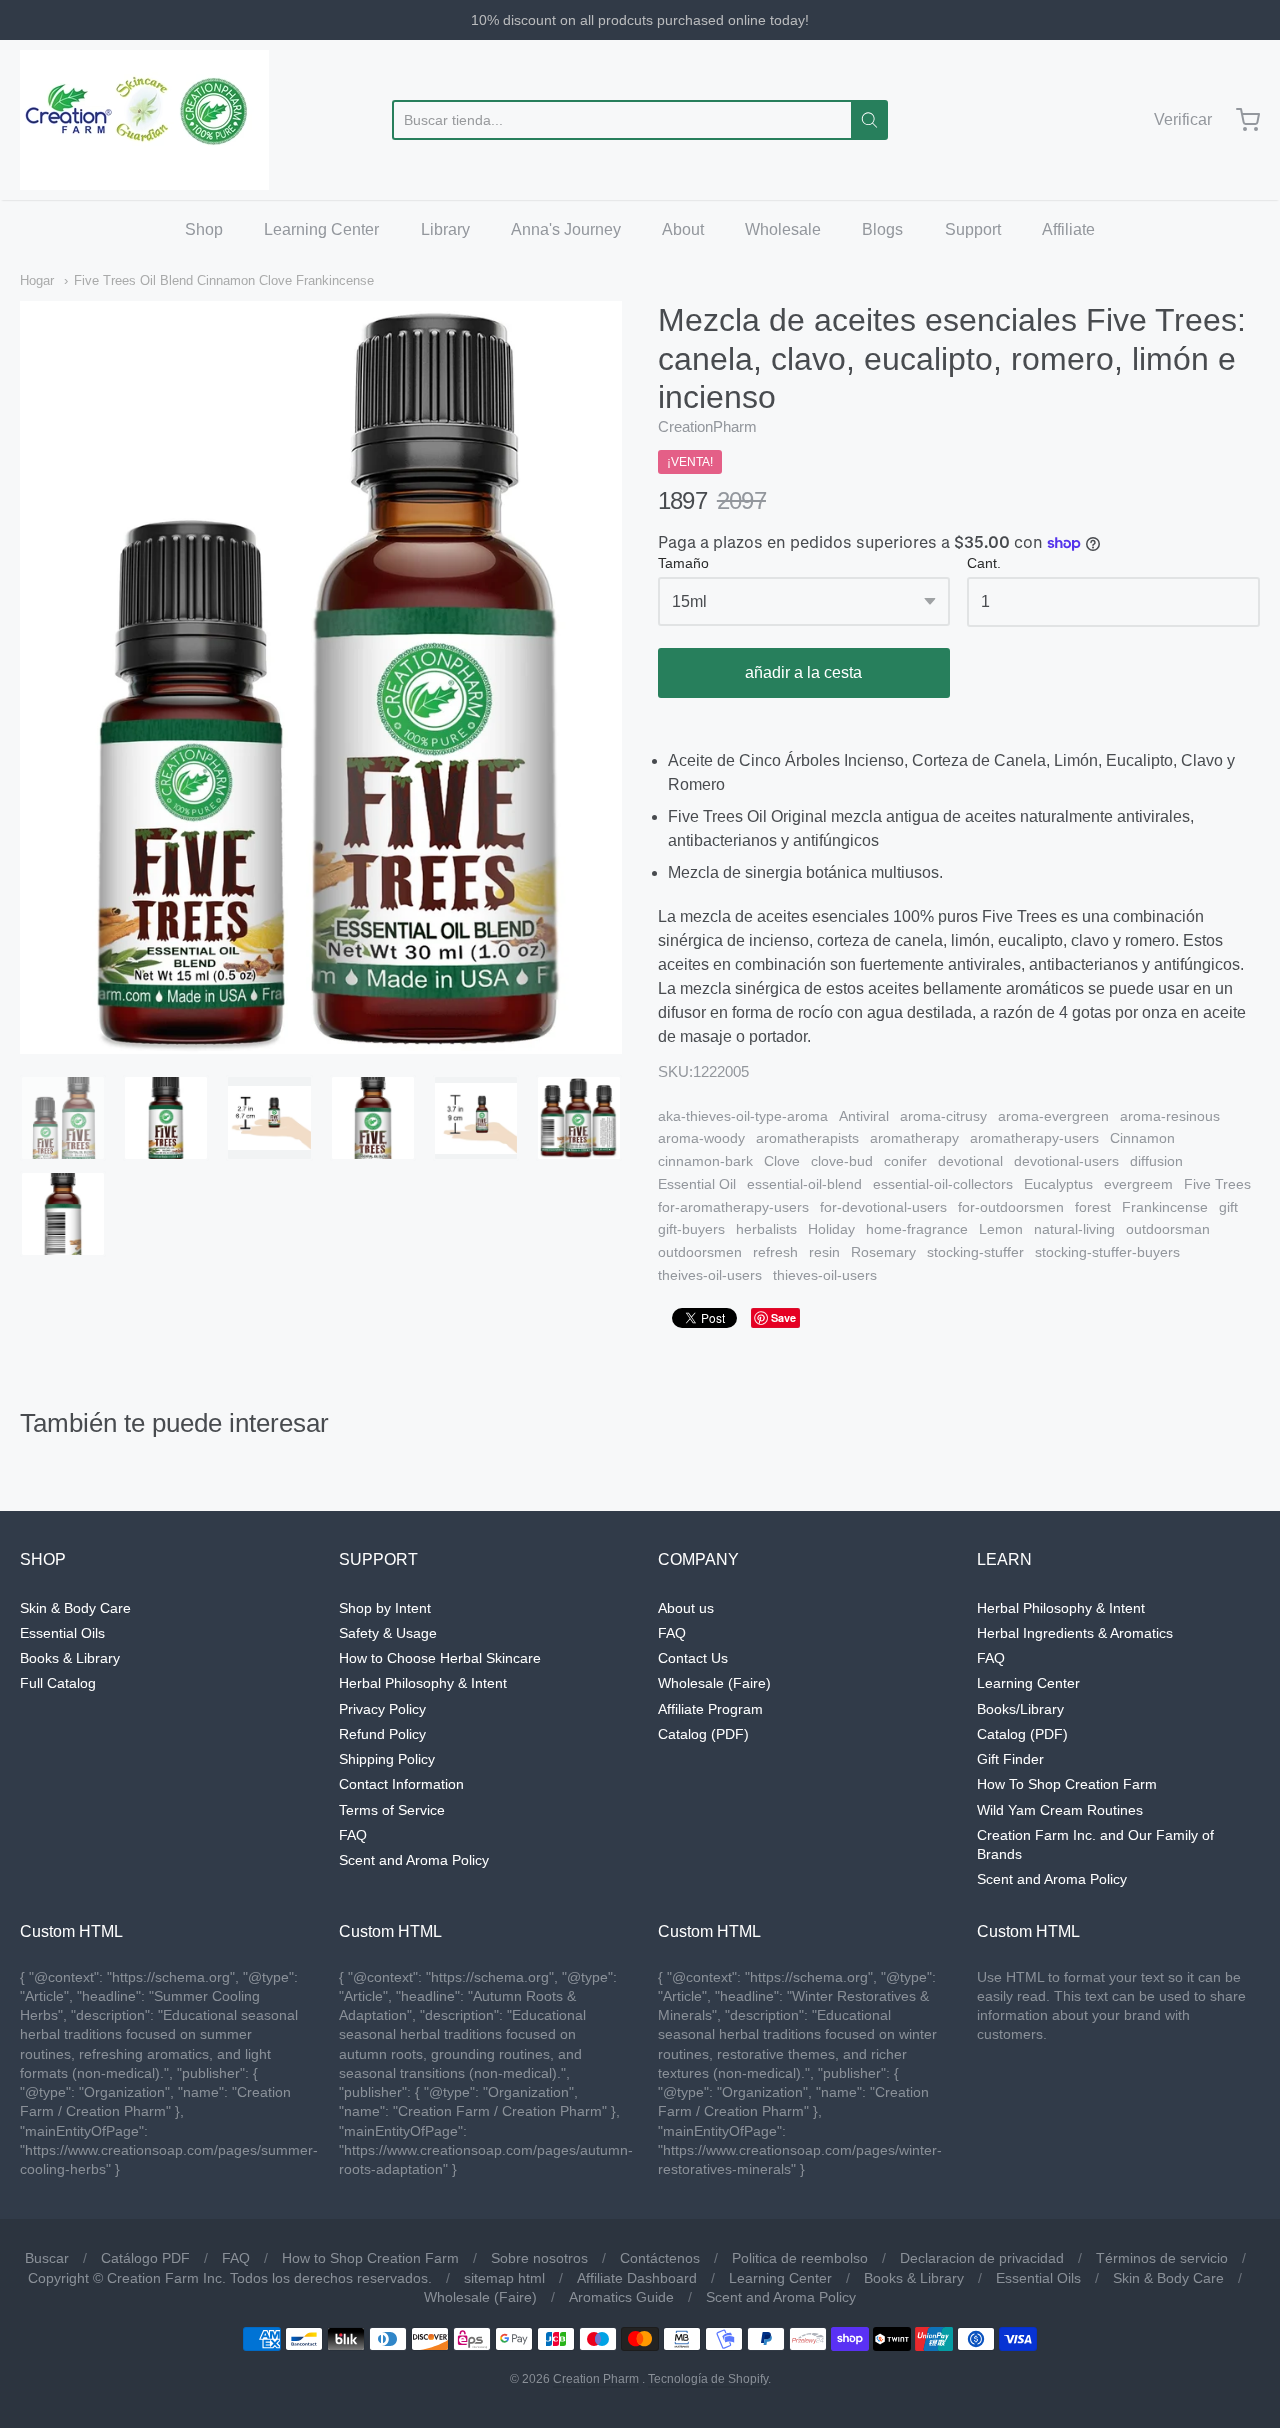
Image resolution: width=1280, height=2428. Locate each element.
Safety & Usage (388, 1633)
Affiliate (1068, 229)
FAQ (353, 1835)
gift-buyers (691, 1229)
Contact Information (401, 1784)
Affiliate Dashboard (637, 2278)
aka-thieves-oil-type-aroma (743, 1116)
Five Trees (1217, 1184)
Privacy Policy (382, 1709)
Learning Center (321, 229)
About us (686, 1608)
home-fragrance (917, 1229)
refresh (775, 1252)
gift (1228, 1207)
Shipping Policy (387, 1759)
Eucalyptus (1058, 1184)
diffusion (1156, 1161)
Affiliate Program (710, 1709)
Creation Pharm (596, 2379)
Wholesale (783, 229)
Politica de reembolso (800, 2258)
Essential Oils (62, 1633)
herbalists (766, 1229)
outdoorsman (1168, 1229)
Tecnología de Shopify (708, 2379)
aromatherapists (807, 1138)
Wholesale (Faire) (714, 1683)
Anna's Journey (566, 229)
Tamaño (683, 563)
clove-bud (842, 1161)
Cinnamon (1142, 1138)
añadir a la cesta (803, 672)
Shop (204, 229)
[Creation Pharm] (144, 120)
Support (973, 229)
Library (445, 229)
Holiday (831, 1229)
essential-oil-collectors (943, 1184)
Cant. (984, 563)
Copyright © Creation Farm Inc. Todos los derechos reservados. (230, 2278)
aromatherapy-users (1034, 1138)
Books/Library (1020, 1709)
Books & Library (70, 1658)
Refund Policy (382, 1734)
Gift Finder (1010, 1759)
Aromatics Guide (621, 2297)
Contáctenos (660, 2258)
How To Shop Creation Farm (1067, 1784)
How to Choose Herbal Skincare (440, 1658)
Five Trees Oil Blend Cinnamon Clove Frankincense (224, 280)
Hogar (37, 280)
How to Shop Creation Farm (370, 2258)
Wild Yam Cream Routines (1060, 1810)
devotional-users (1066, 1161)
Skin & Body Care (75, 1608)
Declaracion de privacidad (982, 2258)
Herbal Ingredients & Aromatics (1075, 1633)
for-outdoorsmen (1011, 1207)
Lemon (1001, 1229)
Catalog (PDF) (703, 1734)
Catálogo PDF (145, 2258)
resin (824, 1252)
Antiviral (864, 1116)
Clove (782, 1161)
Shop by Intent (385, 1608)
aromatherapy (914, 1138)
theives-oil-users (710, 1275)
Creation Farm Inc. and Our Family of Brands (1095, 1844)
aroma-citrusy (943, 1116)
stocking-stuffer (975, 1252)
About (683, 229)
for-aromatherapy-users (733, 1207)
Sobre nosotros (539, 2258)
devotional (970, 1161)
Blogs (882, 229)
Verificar (1183, 119)
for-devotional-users (883, 1207)
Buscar (47, 2258)
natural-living (1074, 1229)
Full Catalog (58, 1683)
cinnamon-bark (705, 1161)
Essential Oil (697, 1184)
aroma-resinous (1170, 1116)
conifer (905, 1161)
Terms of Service (392, 1810)
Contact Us (693, 1658)
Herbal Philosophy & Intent (423, 1683)
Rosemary (883, 1252)
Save (783, 1317)
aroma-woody (701, 1138)
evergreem (1138, 1184)
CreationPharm (707, 426)
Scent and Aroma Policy (414, 1860)
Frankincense (1165, 1207)
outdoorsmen (700, 1252)
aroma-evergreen (1053, 1116)
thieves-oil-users (825, 1275)
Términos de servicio (1162, 2258)
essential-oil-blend (804, 1184)
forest (1093, 1207)
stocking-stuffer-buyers (1107, 1252)
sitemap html (504, 2278)
